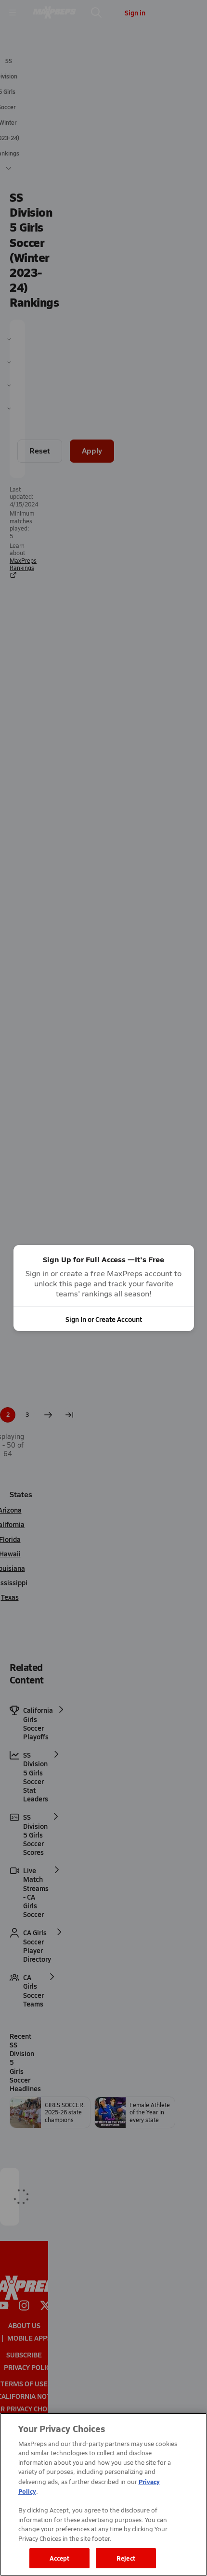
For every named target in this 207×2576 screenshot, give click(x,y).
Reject (126, 2558)
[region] (103, 2494)
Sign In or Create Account (104, 1319)
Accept (60, 2558)
